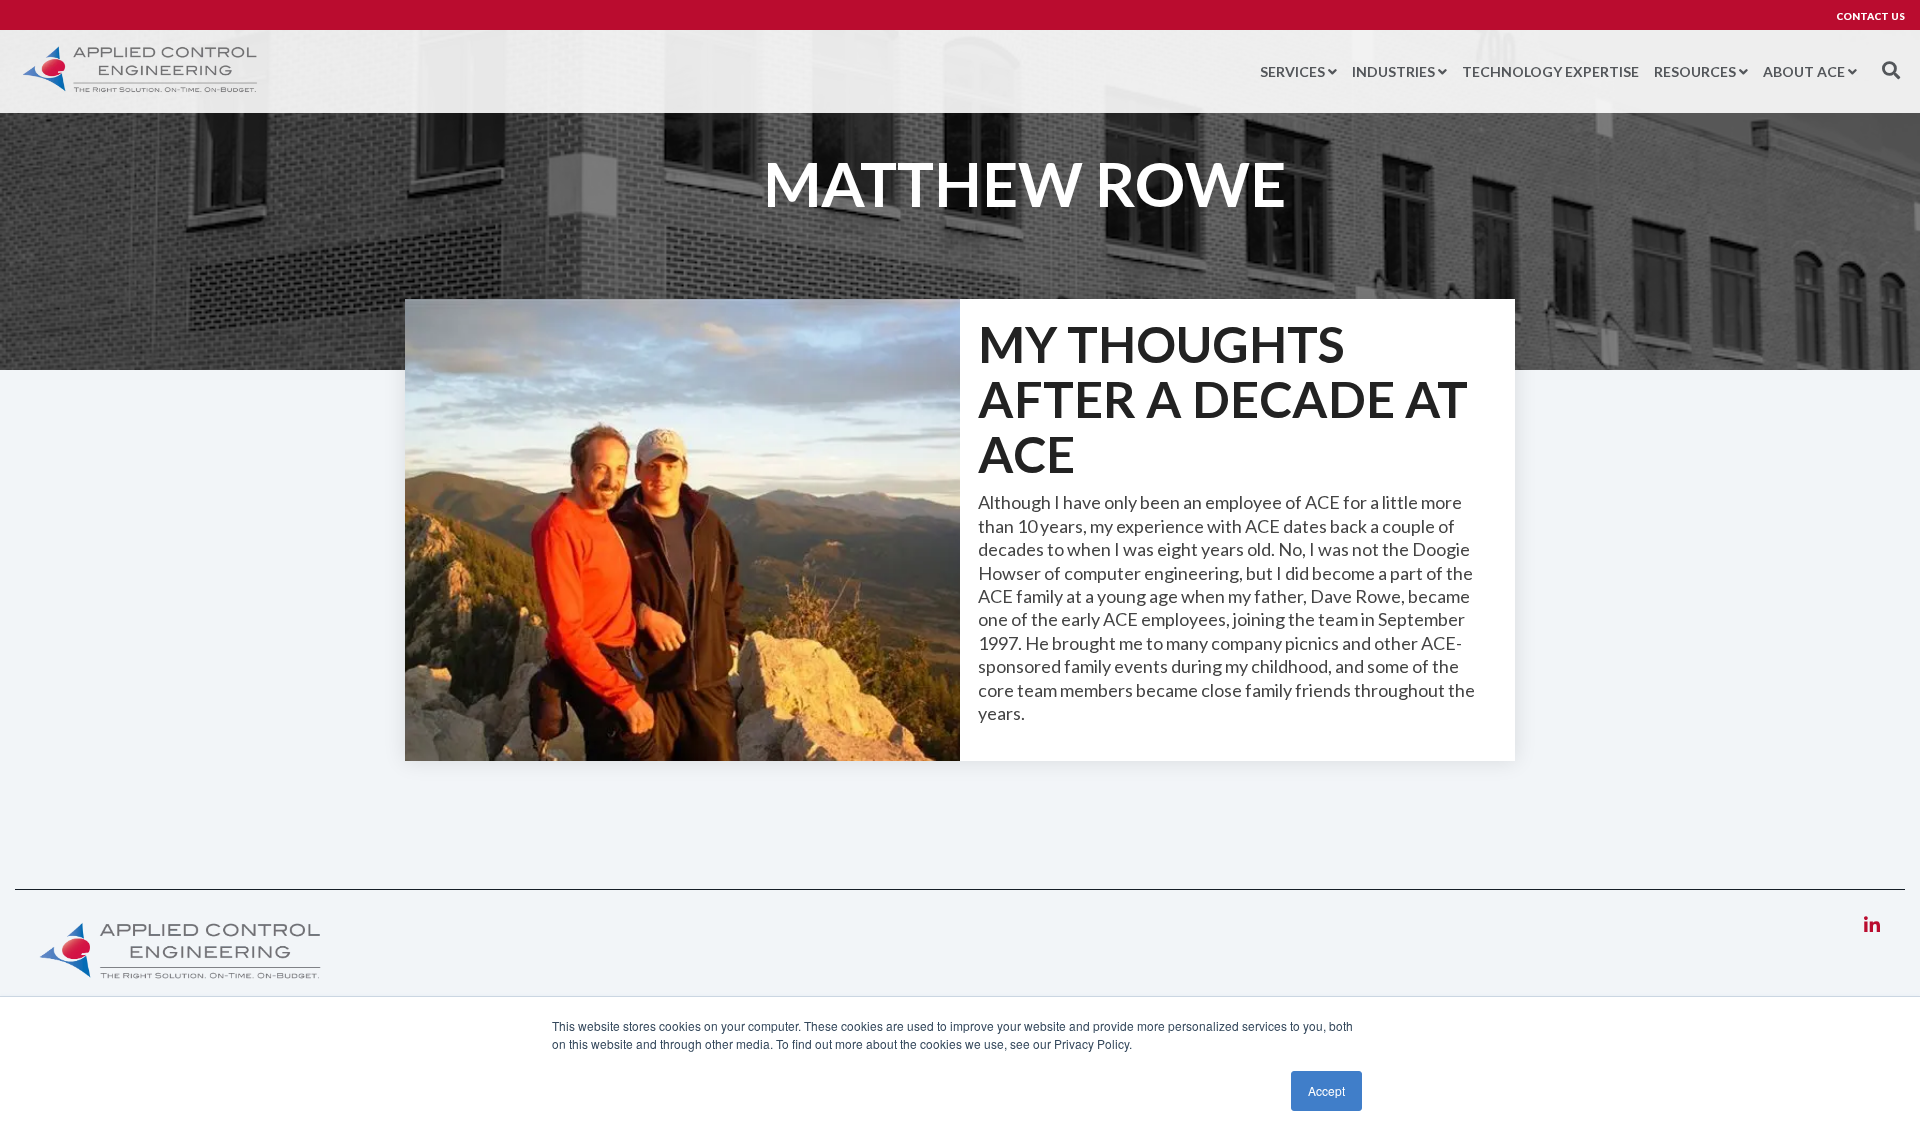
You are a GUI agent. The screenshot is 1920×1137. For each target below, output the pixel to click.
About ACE (1804, 71)
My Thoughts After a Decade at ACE (1223, 399)
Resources (1695, 71)
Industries (1393, 71)
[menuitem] (1860, 16)
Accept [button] (1326, 1090)
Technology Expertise (1550, 71)
